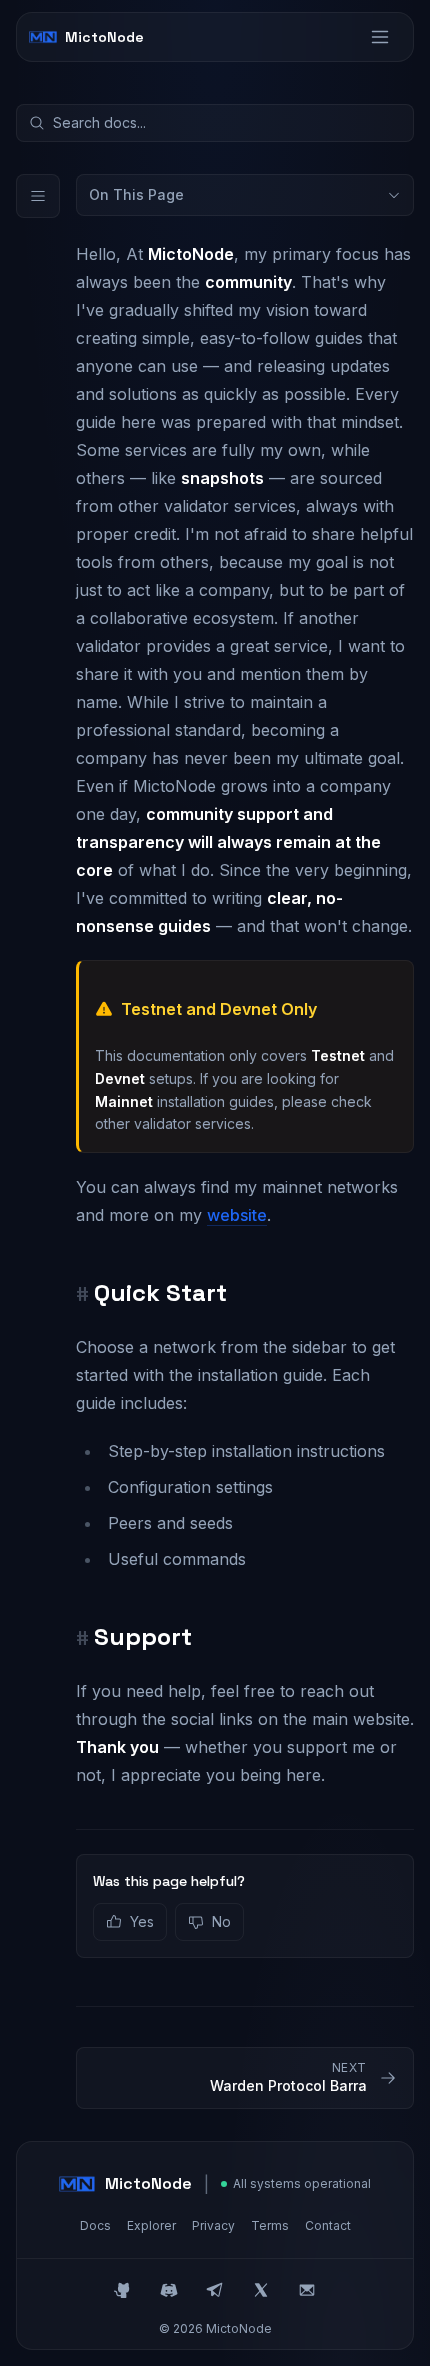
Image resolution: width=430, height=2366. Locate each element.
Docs (95, 2225)
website (237, 1215)
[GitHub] (123, 2290)
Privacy (213, 2225)
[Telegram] (215, 2290)
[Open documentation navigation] (38, 196)
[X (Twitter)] (261, 2290)
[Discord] (169, 2290)
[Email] (307, 2290)
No (221, 1921)
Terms (270, 2225)
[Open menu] (380, 37)
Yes (142, 1921)
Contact (328, 2225)
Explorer (151, 2225)
